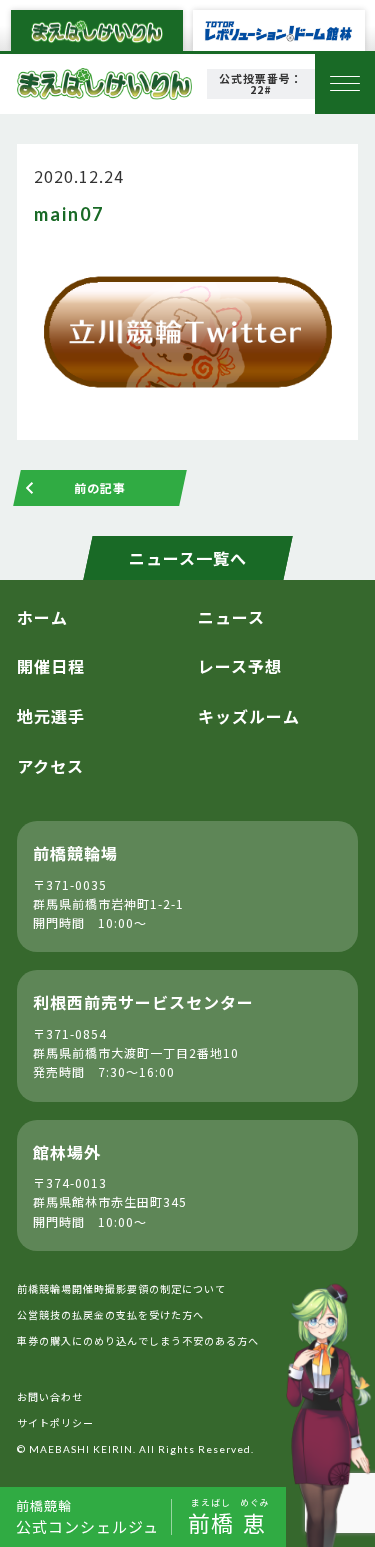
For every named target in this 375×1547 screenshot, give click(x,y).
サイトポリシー (55, 1422)
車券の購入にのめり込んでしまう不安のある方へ (138, 1340)
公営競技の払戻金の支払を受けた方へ (110, 1314)
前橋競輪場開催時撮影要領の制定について (121, 1288)
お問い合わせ (50, 1396)
